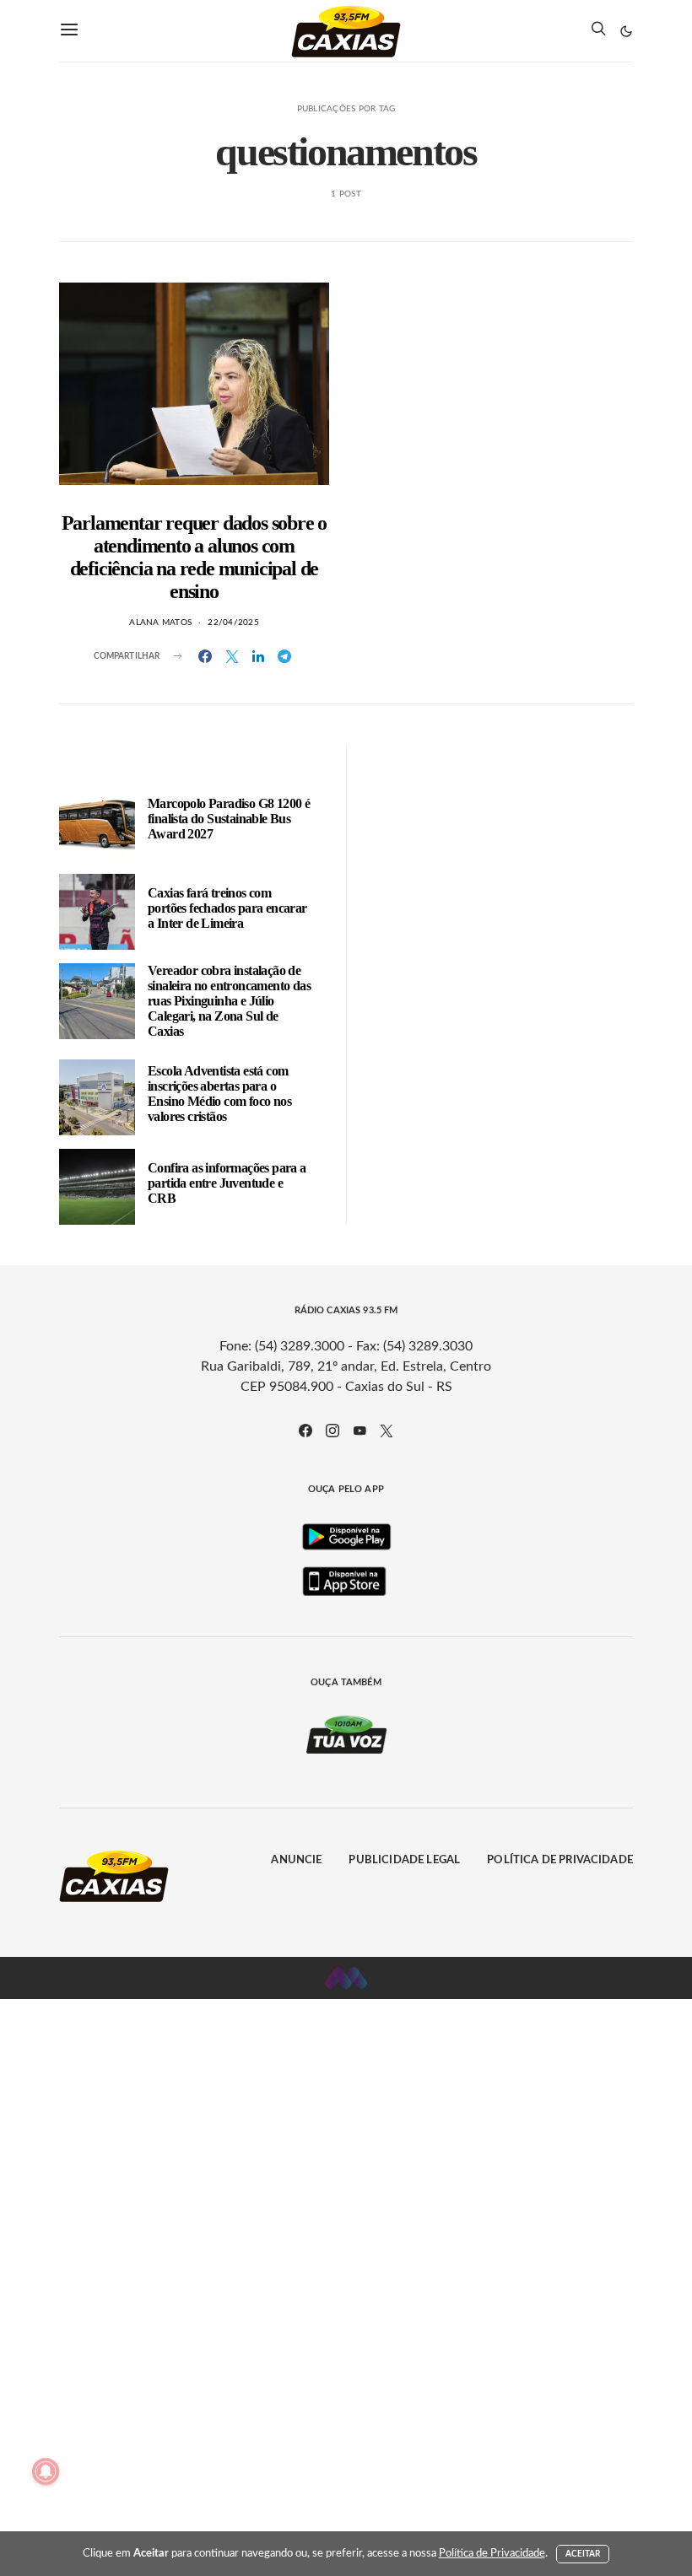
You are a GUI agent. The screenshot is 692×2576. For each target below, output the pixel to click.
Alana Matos (160, 622)
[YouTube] (360, 1431)
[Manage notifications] (46, 2471)
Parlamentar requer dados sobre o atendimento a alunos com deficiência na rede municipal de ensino (195, 557)
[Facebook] (305, 1431)
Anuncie (296, 1860)
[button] (626, 31)
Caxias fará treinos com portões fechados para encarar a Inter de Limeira (227, 908)
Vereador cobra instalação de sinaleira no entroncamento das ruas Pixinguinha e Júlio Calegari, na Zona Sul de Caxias (229, 1001)
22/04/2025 (233, 622)
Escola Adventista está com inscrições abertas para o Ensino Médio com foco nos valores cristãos (219, 1094)
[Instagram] (332, 1431)
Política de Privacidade (560, 1860)
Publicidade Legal (404, 1860)
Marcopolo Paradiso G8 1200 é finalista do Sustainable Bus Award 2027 (229, 819)
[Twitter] (387, 1431)
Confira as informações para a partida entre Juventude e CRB (227, 1183)
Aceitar (583, 2554)
